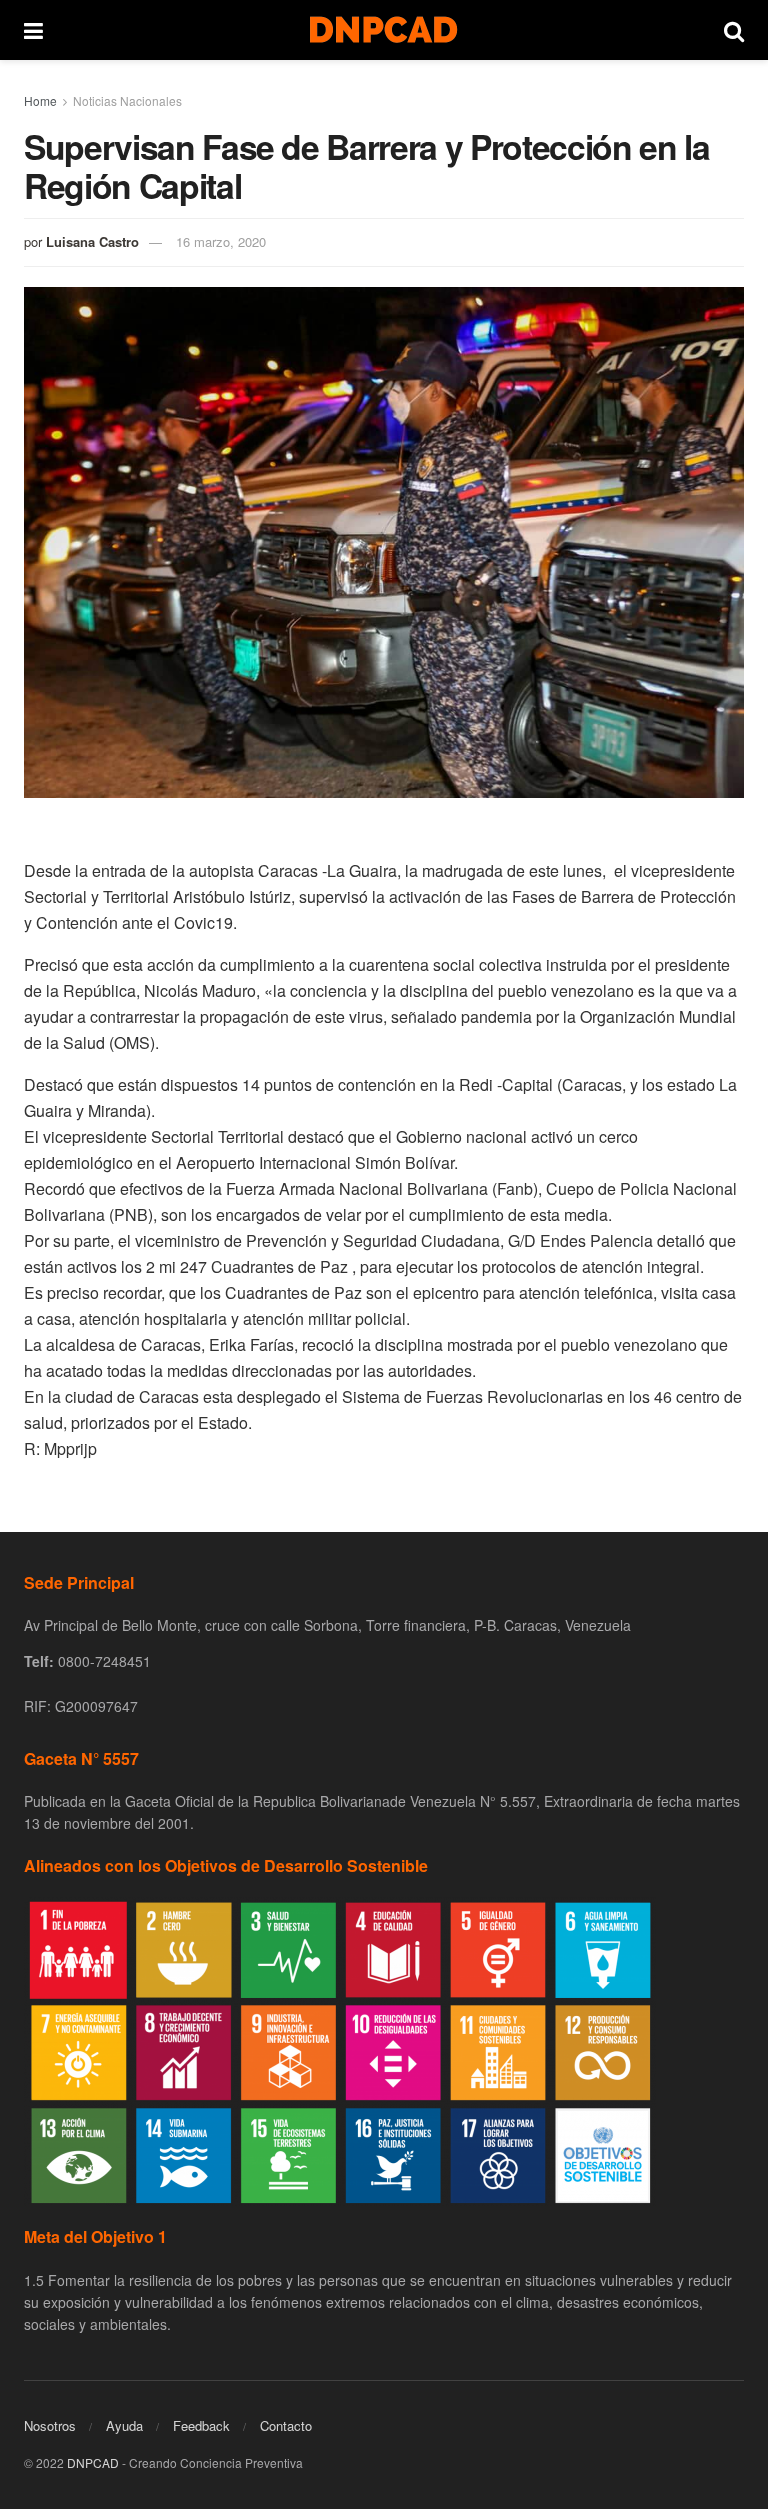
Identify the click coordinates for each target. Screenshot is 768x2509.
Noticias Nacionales (127, 100)
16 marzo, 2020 (221, 241)
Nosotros (50, 2425)
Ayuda (124, 2425)
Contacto (286, 2425)
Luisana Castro (92, 241)
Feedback (201, 2425)
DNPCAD (93, 2462)
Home (40, 100)
